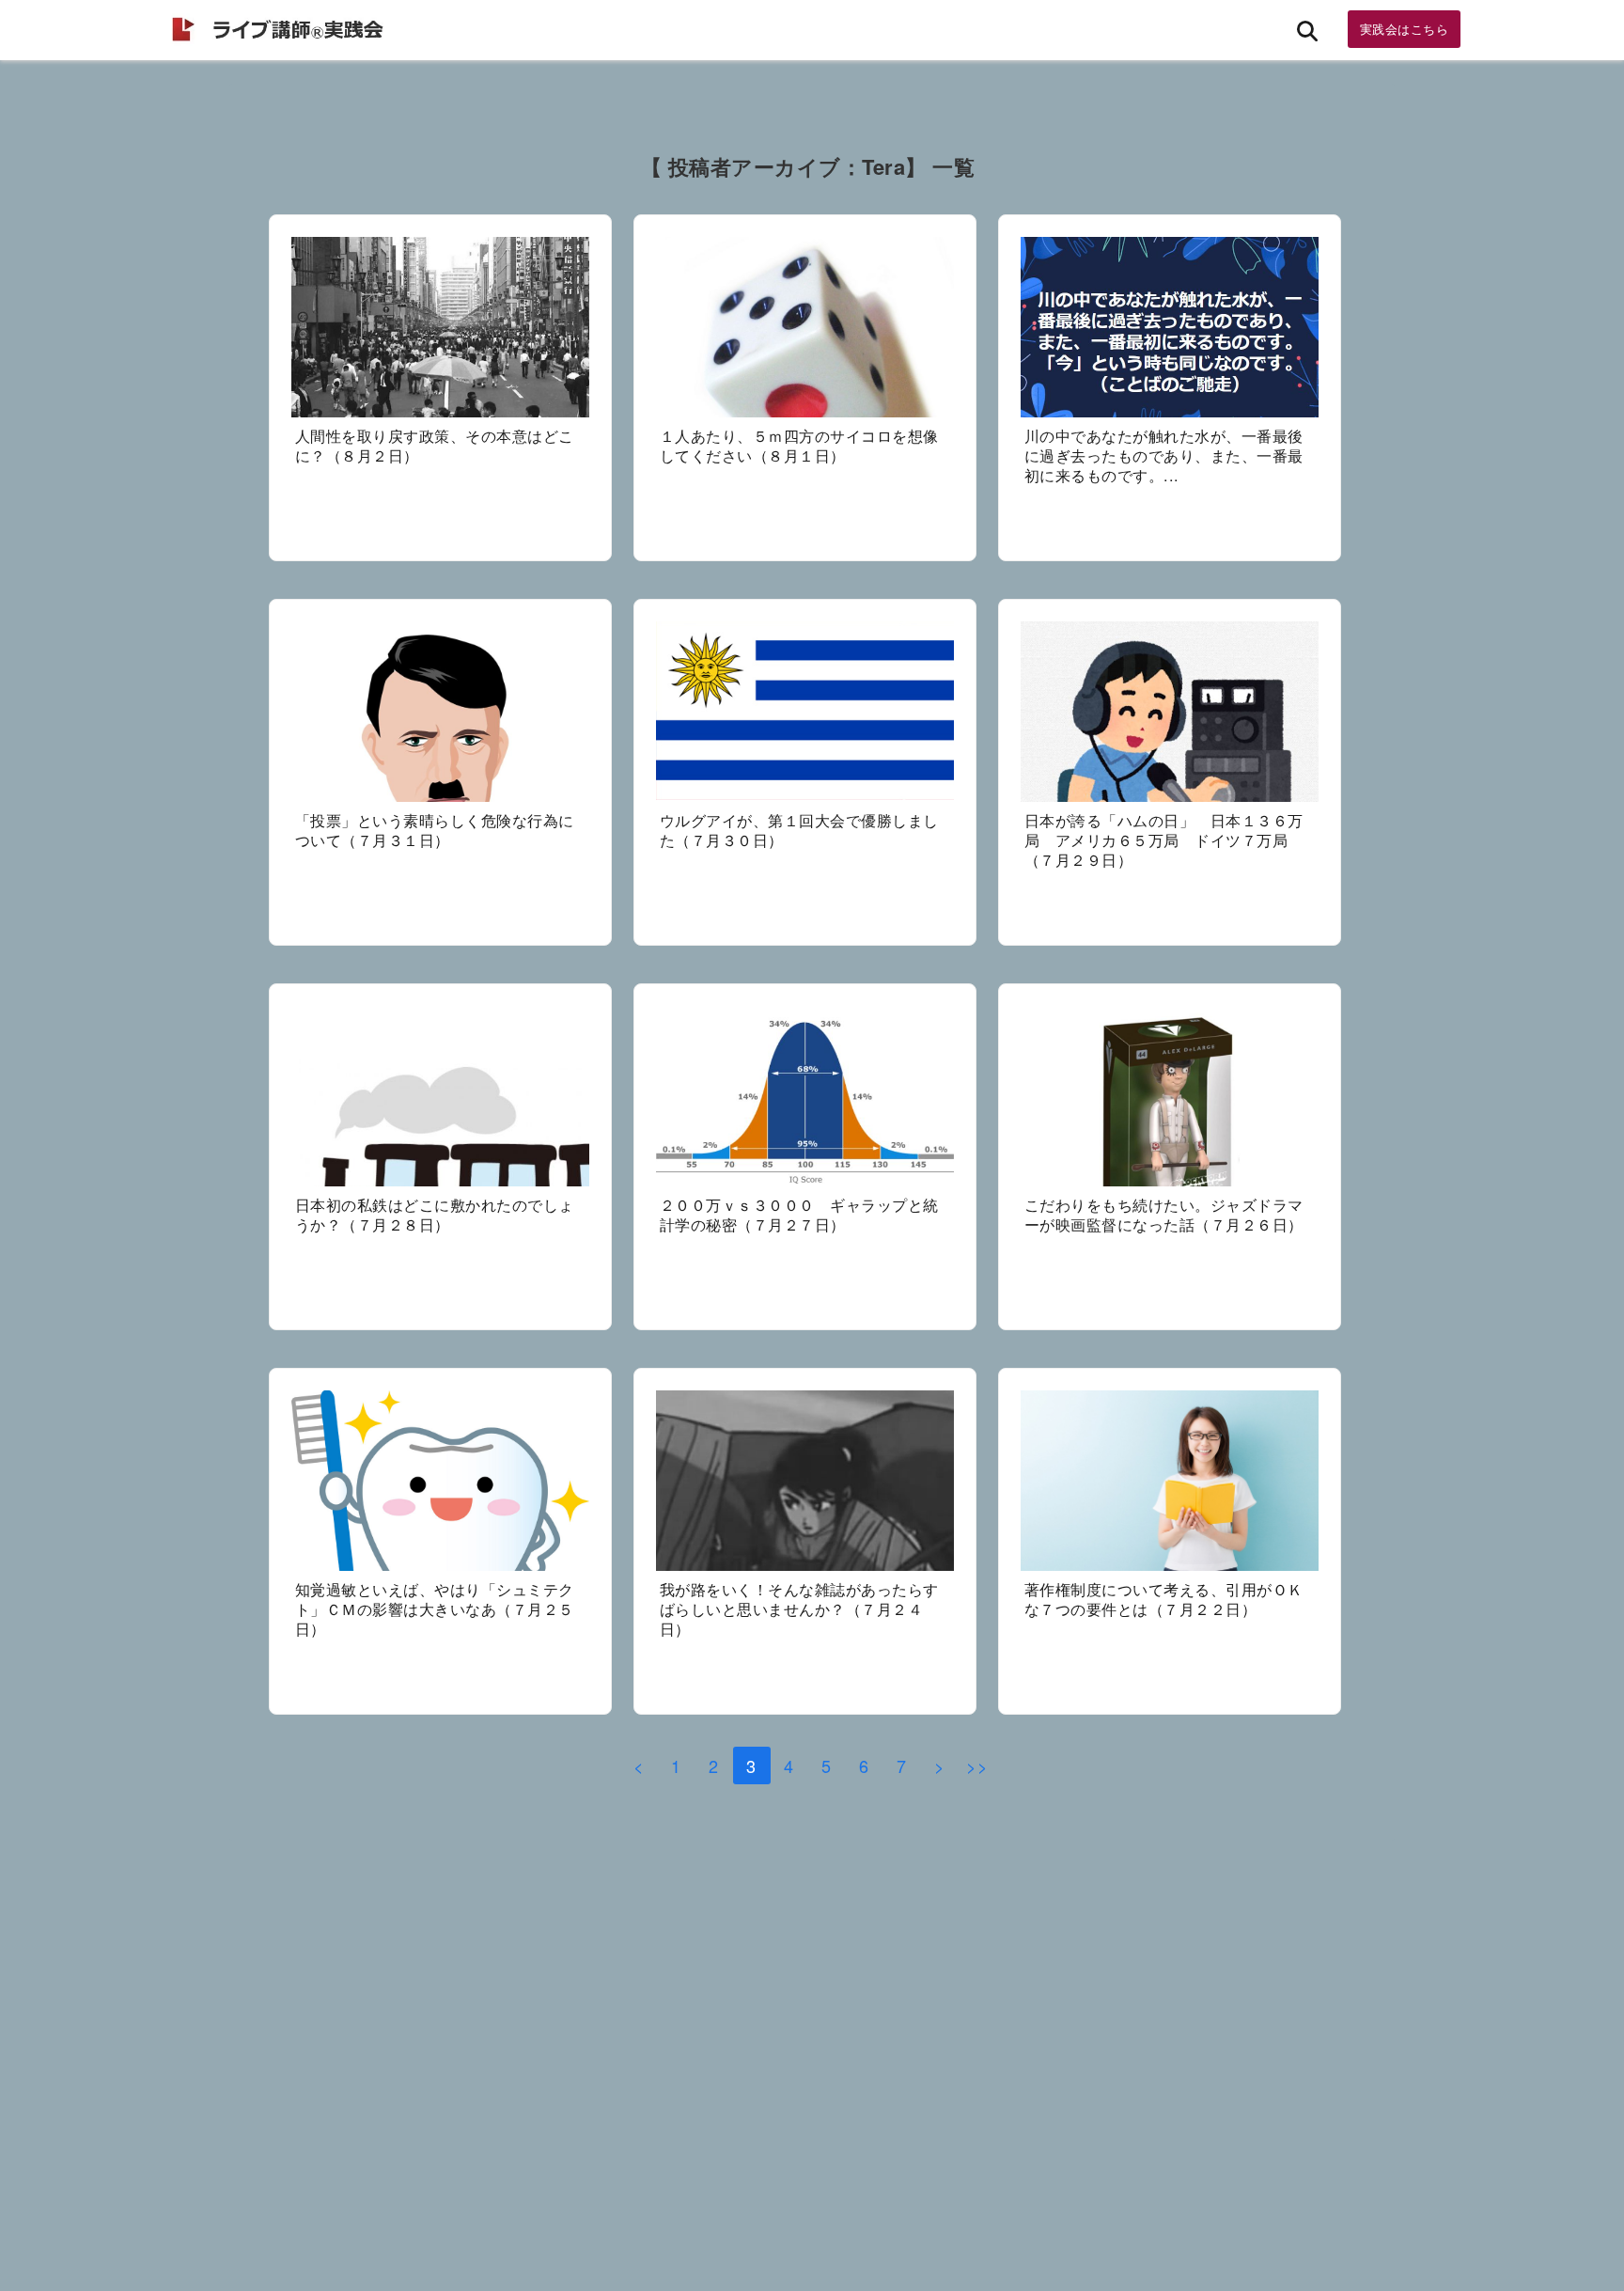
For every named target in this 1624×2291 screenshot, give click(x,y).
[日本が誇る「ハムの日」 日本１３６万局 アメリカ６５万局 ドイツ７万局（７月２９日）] (1170, 712)
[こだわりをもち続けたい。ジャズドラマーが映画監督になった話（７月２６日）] (1170, 1096)
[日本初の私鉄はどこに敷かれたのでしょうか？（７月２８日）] (440, 1096)
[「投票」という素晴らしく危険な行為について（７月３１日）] (440, 712)
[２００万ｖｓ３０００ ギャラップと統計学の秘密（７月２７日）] (804, 1096)
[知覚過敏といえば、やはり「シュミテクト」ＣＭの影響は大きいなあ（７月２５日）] (440, 1481)
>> (977, 1765)
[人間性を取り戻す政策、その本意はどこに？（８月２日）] (440, 328)
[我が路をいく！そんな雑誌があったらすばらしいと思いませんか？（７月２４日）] (804, 1481)
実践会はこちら (1405, 29)
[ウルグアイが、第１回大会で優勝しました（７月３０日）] (804, 712)
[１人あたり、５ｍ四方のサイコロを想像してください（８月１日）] (804, 328)
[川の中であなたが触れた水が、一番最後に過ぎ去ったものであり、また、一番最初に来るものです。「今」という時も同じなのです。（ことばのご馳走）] (1170, 328)
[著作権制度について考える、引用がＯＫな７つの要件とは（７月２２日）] (1170, 1481)
